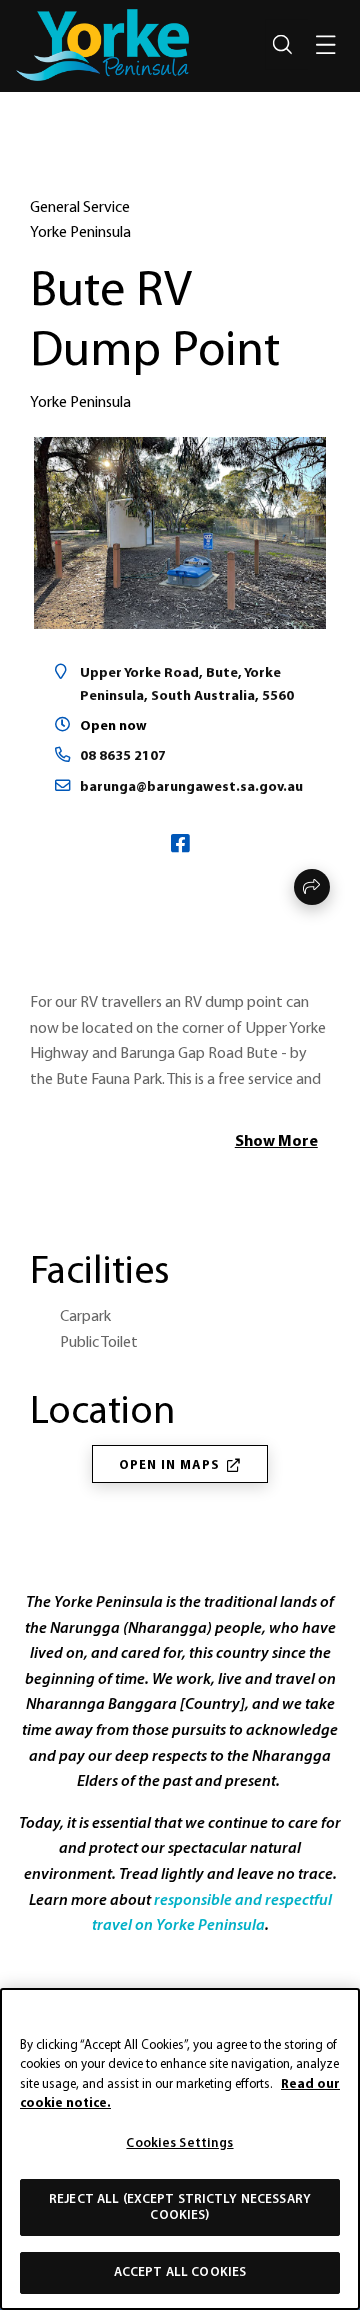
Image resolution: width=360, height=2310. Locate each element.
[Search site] (282, 45)
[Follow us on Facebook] (180, 846)
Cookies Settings (179, 2143)
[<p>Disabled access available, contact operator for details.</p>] (36, 1204)
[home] (102, 45)
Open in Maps (169, 1465)
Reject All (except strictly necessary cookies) (180, 2207)
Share (312, 887)
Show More (276, 1142)
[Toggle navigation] (326, 45)
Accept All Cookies (180, 2272)
